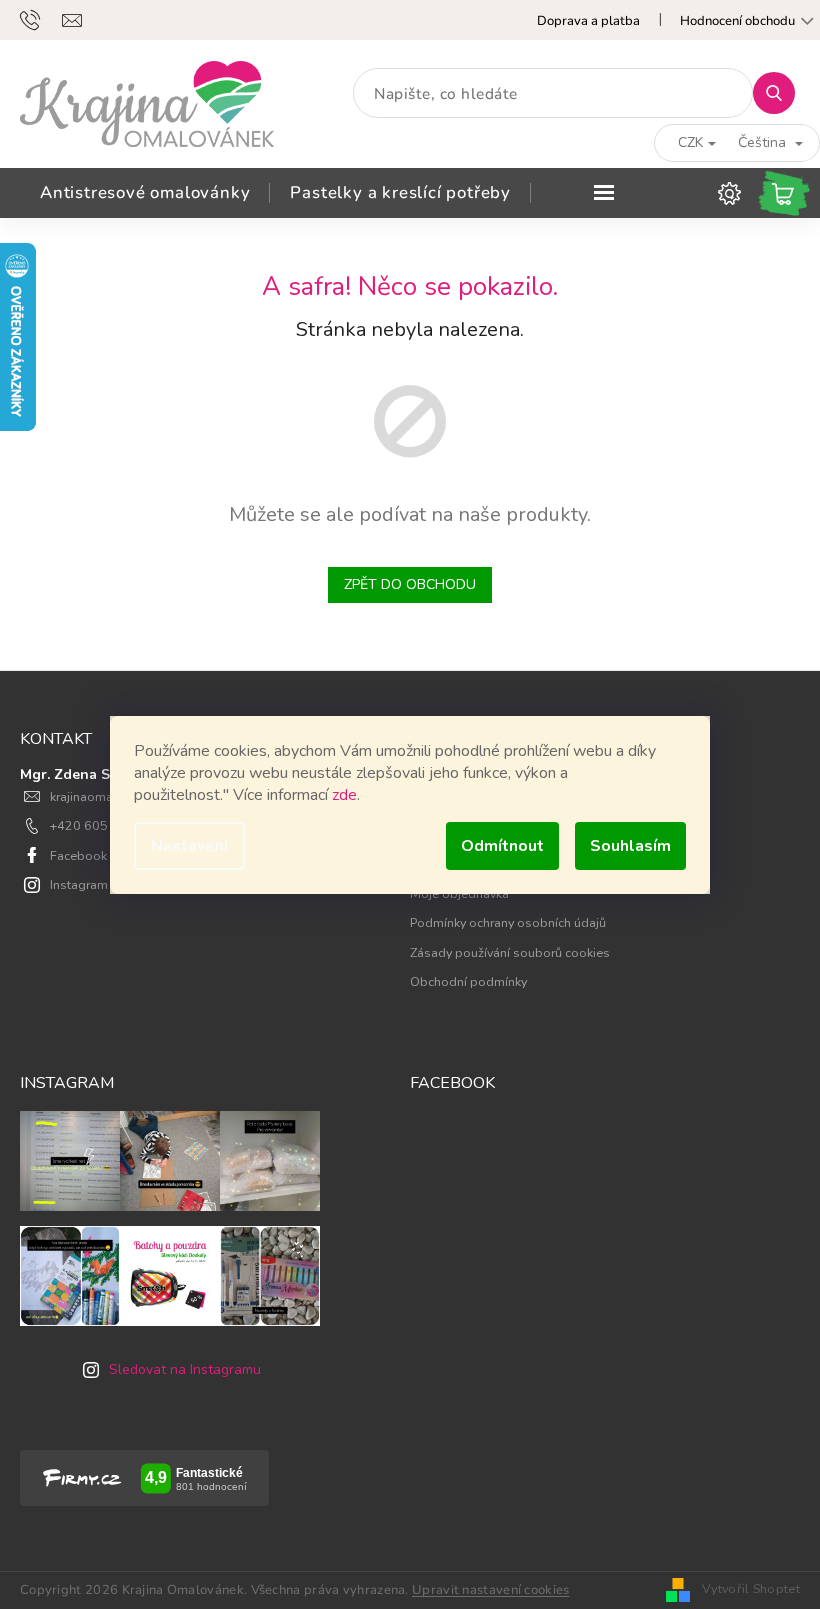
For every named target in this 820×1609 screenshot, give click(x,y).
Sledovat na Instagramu (185, 1369)
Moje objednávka (459, 893)
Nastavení (189, 846)
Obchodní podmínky (468, 981)
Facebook (78, 855)
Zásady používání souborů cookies (510, 952)
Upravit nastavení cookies (491, 1590)
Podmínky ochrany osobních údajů (508, 922)
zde (344, 795)
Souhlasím (630, 846)
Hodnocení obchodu (737, 21)
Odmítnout (502, 846)
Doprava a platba (588, 21)
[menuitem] (145, 193)
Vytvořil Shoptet (751, 1588)
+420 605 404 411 (106, 825)
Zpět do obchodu (410, 584)
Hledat (781, 92)
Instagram (79, 884)
